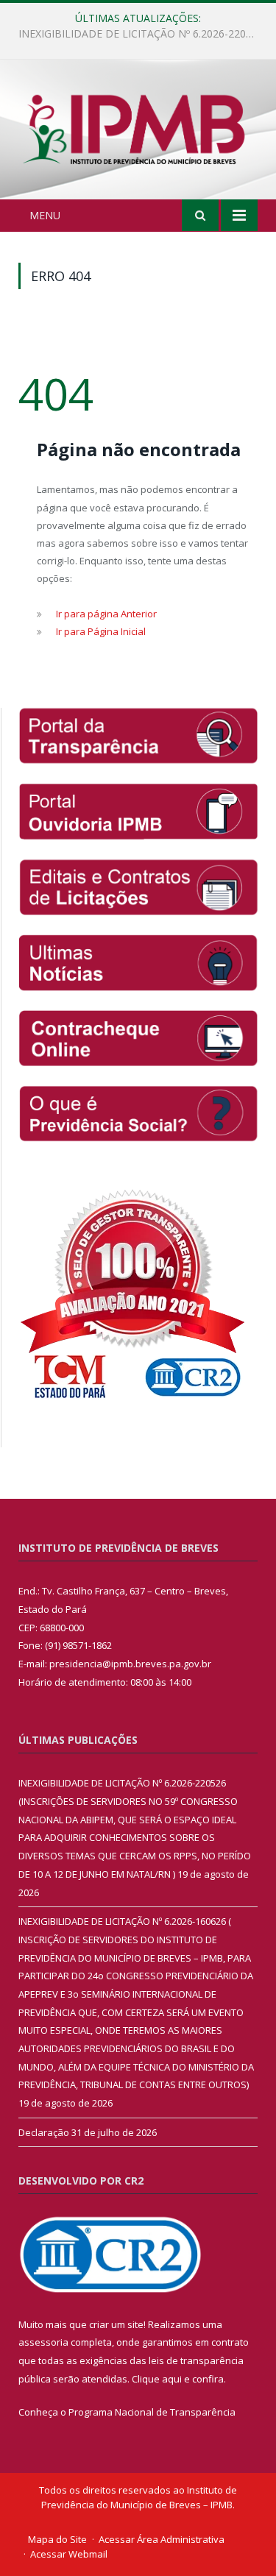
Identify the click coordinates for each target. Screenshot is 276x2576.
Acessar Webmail (69, 2554)
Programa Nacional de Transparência (152, 2412)
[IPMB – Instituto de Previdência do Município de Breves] (138, 132)
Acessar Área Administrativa (162, 2539)
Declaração (44, 2132)
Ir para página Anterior (106, 614)
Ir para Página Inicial (101, 631)
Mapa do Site (57, 2539)
